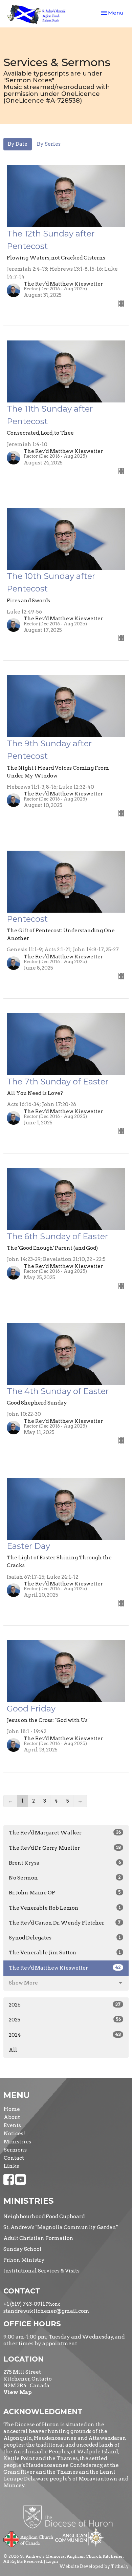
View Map (18, 2392)
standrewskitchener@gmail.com (46, 2311)
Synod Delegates (65, 1938)
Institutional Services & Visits (41, 2271)
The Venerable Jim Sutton (65, 1953)
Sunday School (23, 2249)
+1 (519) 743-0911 (24, 2304)
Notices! (14, 2134)
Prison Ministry (24, 2260)
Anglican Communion (80, 2537)
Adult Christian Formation (38, 2238)
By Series (49, 144)
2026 (65, 2005)
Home (12, 2109)
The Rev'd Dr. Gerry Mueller (65, 1848)
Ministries (17, 2142)
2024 (65, 2035)
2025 (65, 2020)
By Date (18, 144)
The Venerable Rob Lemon (65, 1908)
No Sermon (65, 1878)
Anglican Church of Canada (29, 2538)
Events (12, 2125)
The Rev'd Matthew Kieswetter (65, 1968)
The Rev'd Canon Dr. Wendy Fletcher (65, 1923)
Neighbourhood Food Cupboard (44, 2217)
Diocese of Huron (71, 2517)
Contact (14, 2158)
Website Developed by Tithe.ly (94, 2566)
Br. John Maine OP (65, 1893)
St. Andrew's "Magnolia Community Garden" (61, 2227)
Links (11, 2166)
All (13, 2050)
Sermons (15, 2150)
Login (52, 2561)
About (12, 2117)
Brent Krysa (65, 1863)
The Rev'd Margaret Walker (65, 1833)
